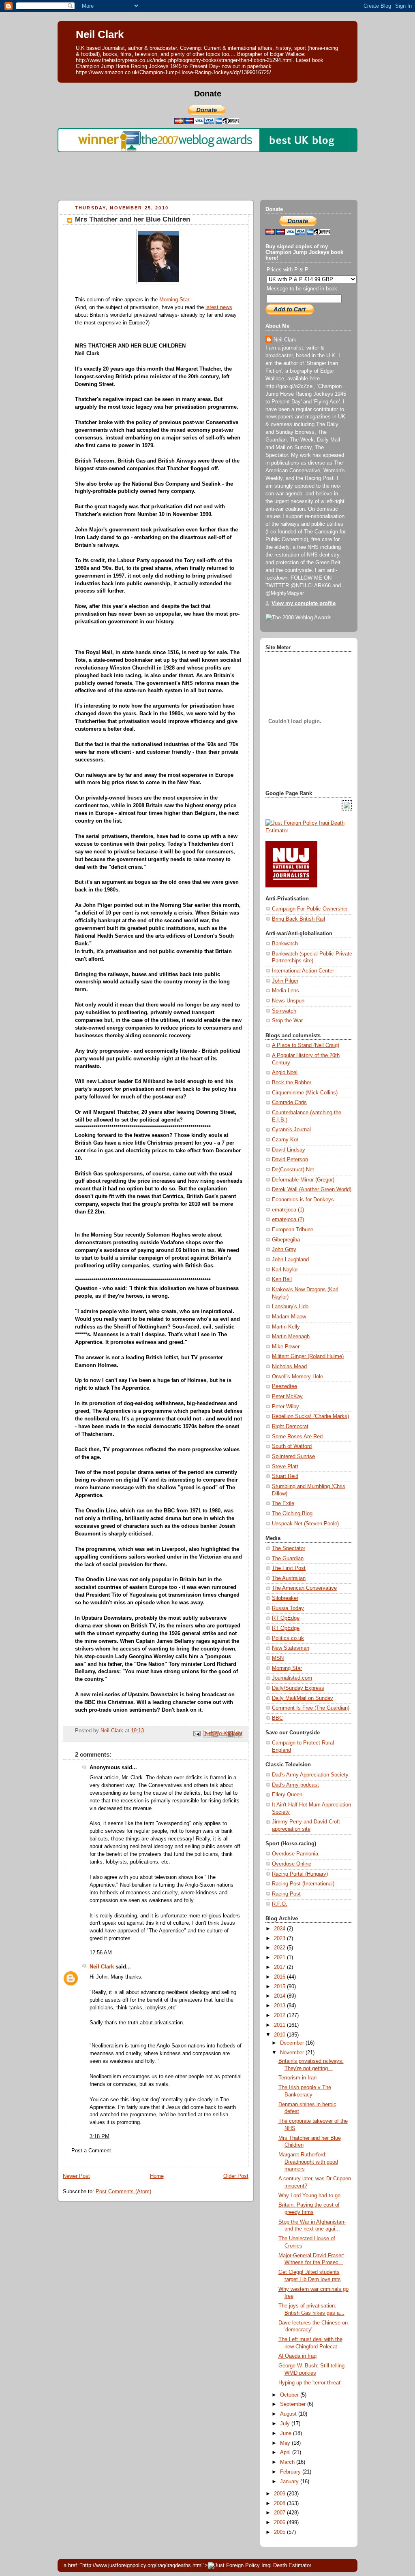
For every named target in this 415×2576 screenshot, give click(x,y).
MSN (278, 1658)
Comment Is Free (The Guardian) (311, 1708)
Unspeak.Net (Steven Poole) (305, 1524)
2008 (280, 2503)
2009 (280, 2494)
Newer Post (76, 2176)
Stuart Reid (285, 1476)
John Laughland (290, 1260)
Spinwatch (284, 1011)
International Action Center (303, 971)
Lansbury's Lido (290, 1307)
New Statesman (291, 1648)
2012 (280, 2015)
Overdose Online (292, 1864)
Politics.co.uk (288, 1638)
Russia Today (288, 1608)
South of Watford (292, 1446)
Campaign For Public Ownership (310, 909)
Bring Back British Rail (298, 919)
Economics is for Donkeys (303, 1200)
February (291, 2472)
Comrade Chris (289, 1102)
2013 (280, 2006)
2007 (280, 2513)
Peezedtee (285, 1386)
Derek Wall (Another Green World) (312, 1190)
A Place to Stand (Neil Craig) (306, 1045)
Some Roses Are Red (297, 1437)
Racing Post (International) (303, 1884)
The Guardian (288, 1559)
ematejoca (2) (288, 1220)
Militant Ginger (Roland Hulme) (308, 1356)
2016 (280, 1977)
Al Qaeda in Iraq (297, 2356)
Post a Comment (91, 2151)
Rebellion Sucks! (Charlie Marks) (310, 1416)
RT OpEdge (286, 1618)
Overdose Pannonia (295, 1854)
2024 (280, 1929)
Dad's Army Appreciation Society (310, 1775)
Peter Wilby (286, 1407)
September (294, 2404)
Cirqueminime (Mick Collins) (305, 1093)
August (289, 2414)
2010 (280, 2035)
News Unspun (288, 1001)
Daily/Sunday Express (298, 1688)
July (286, 2424)
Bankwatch (285, 944)
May (286, 2443)
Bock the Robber (292, 1083)
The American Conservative (304, 1588)
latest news (219, 307)
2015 (280, 1987)
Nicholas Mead (289, 1367)
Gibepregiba (286, 1240)
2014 (280, 1996)
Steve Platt (285, 1467)
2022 (280, 1948)
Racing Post (286, 1894)
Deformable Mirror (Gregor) (303, 1180)
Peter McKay (287, 1397)
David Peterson (290, 1160)
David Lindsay (289, 1150)
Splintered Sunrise (293, 1456)
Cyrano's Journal (291, 1130)
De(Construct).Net (293, 1170)
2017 (280, 1967)
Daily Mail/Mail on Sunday (303, 1698)
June (287, 2433)
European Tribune (293, 1230)
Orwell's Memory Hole (297, 1377)
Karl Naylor (285, 1270)
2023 (280, 1938)
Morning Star (287, 1668)
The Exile (283, 1503)
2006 (280, 2523)
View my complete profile (304, 603)
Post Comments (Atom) (123, 2192)
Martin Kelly (286, 1327)
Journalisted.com (292, 1678)
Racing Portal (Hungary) (300, 1874)
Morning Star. (174, 300)
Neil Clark (100, 34)
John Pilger (285, 981)
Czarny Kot (285, 1140)
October (290, 2395)
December (293, 2043)
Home (157, 2176)
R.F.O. (280, 1904)
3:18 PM (99, 2137)
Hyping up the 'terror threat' (310, 2383)
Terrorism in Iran (297, 2078)
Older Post (236, 2176)
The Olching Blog (292, 1514)
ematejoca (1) (288, 1210)
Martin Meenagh (291, 1337)
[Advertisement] (207, 174)
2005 (280, 2532)
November (293, 2053)
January (290, 2482)
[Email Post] (197, 1734)
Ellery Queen (287, 1795)
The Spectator (289, 1548)
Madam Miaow (289, 1317)
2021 (280, 1958)
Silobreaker (285, 1598)
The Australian (289, 1578)
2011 (280, 2025)
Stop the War (287, 1021)
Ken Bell (282, 1279)
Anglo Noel (285, 1073)
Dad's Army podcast (295, 1785)
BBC (277, 1718)
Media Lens (286, 991)
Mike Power (286, 1347)
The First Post (289, 1568)
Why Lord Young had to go (309, 2196)
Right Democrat (290, 1427)
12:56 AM (101, 1953)
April (286, 2452)
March (288, 2462)
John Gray (284, 1250)
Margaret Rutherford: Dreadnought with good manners (308, 2162)
